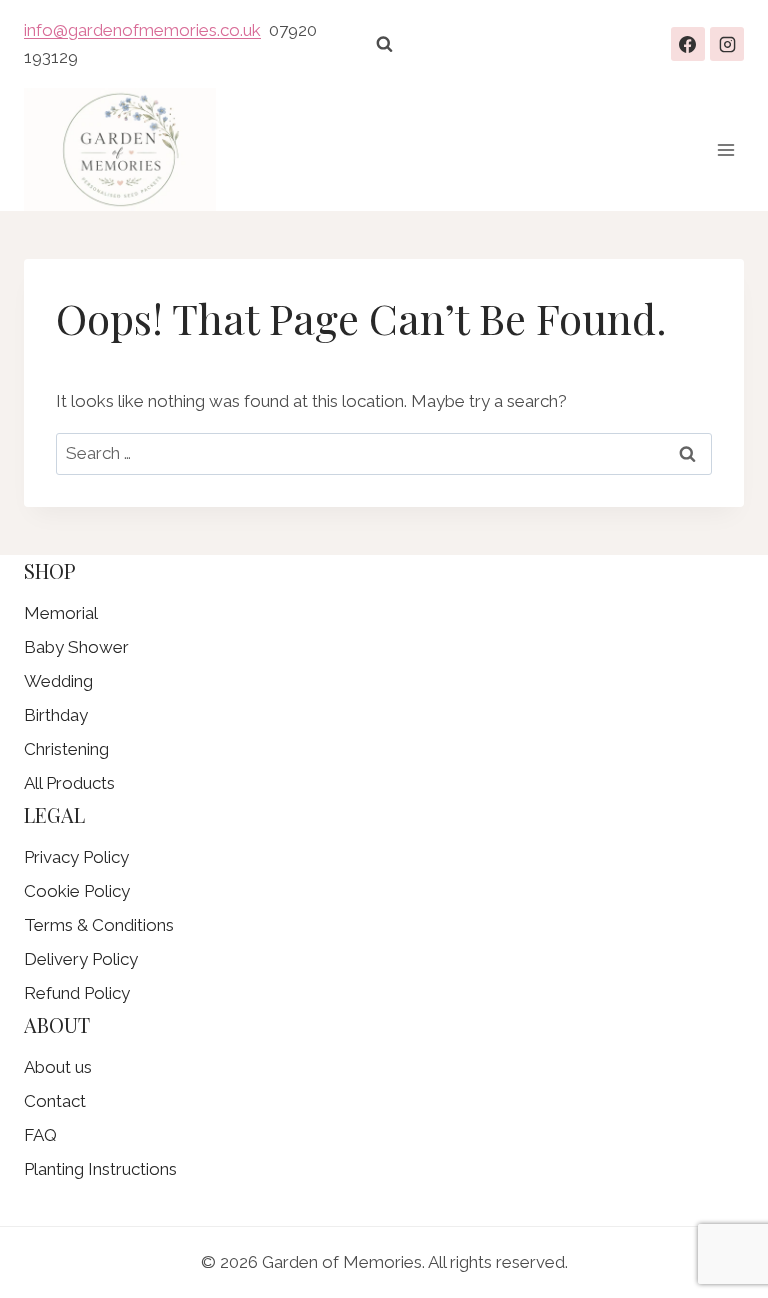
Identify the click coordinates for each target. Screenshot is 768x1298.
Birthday (56, 715)
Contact (55, 1101)
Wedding (58, 681)
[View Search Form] (384, 44)
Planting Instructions (100, 1169)
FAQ (40, 1135)
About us (58, 1067)
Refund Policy (77, 993)
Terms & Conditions (99, 925)
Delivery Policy (81, 959)
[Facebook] (688, 44)
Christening (66, 749)
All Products (69, 783)
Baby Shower (76, 647)
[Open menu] (725, 149)
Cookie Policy (77, 891)
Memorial (61, 613)
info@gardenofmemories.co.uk (142, 30)
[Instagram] (727, 44)
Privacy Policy (76, 857)
